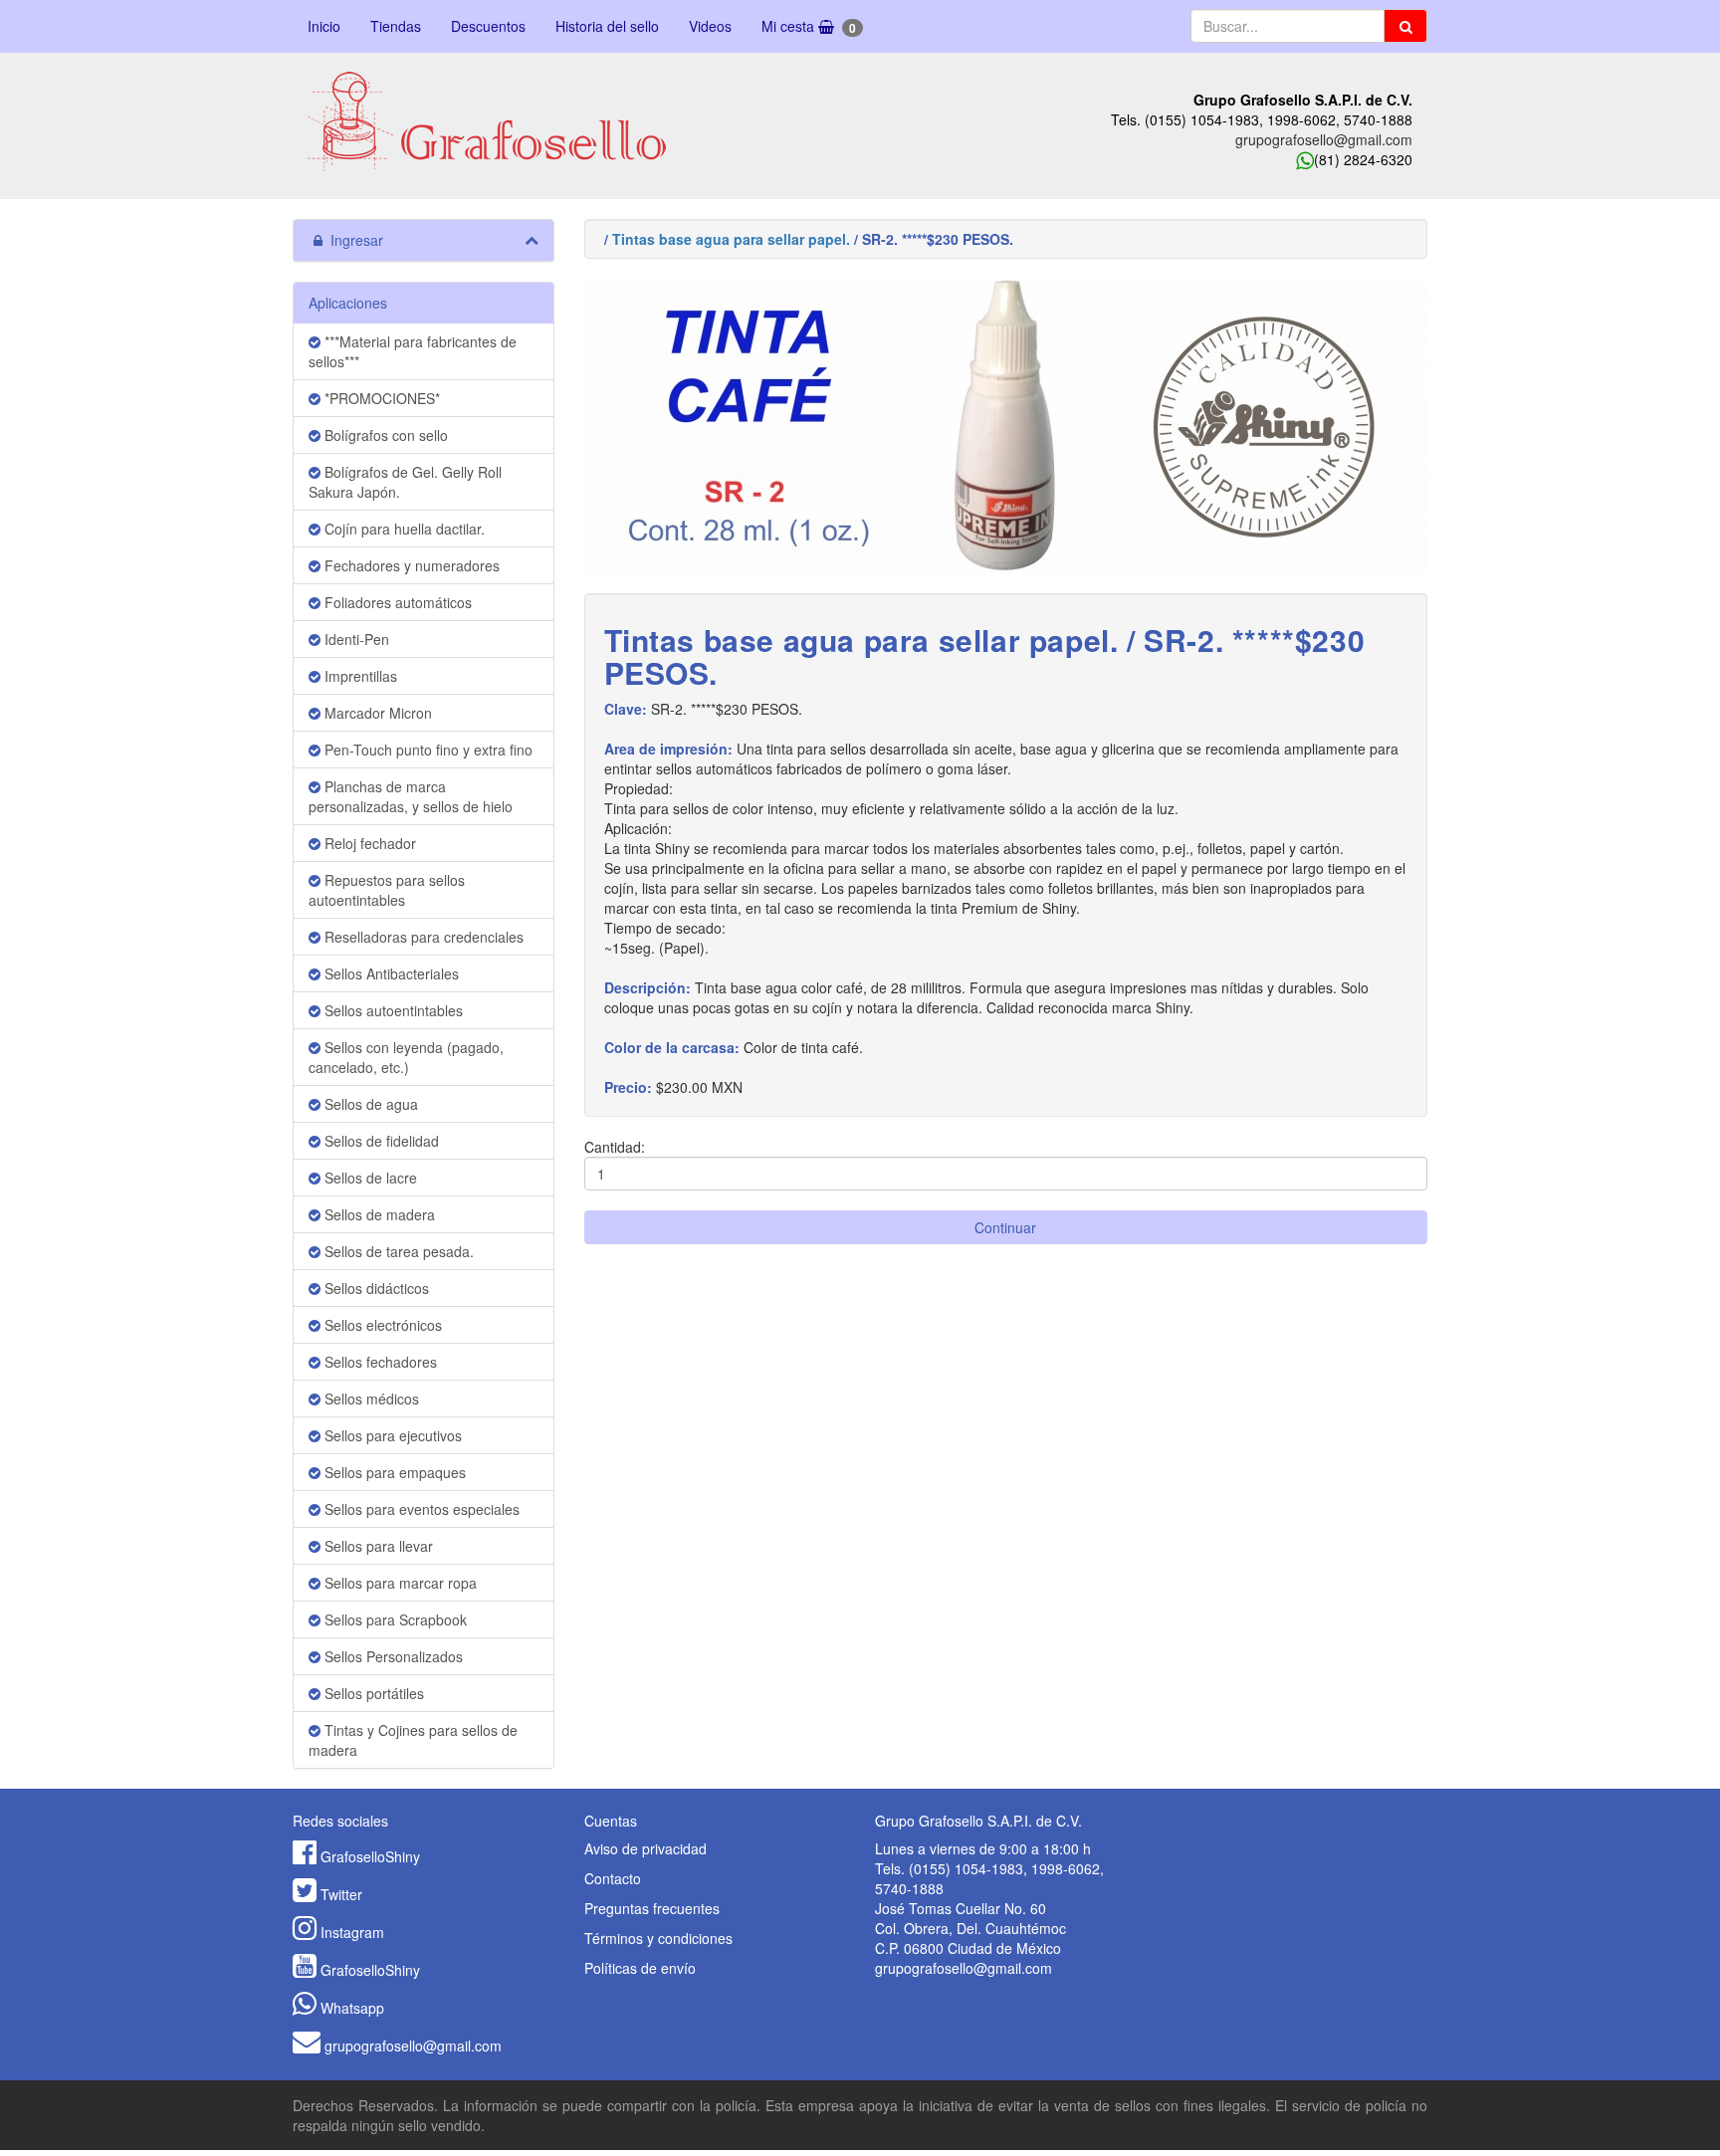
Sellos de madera (378, 1214)
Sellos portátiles (372, 1693)
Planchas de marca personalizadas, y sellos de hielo (411, 796)
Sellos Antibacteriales (390, 973)
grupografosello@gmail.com (1324, 139)
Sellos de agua (369, 1104)
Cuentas (611, 1821)
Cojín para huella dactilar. (403, 529)
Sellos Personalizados (392, 1656)
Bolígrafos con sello (384, 435)
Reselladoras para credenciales (422, 937)
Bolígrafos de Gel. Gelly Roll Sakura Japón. (405, 482)
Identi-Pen (355, 639)
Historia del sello (607, 26)
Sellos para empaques (393, 1472)
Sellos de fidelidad (380, 1141)
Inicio (324, 26)
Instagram (352, 1932)
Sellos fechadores (379, 1362)
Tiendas (396, 26)
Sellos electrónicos (381, 1325)
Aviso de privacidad (645, 1848)
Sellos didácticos (375, 1288)
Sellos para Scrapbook (394, 1619)
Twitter (341, 1894)
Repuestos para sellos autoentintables (387, 890)
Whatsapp (352, 2008)
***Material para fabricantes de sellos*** (413, 351)
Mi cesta (809, 26)
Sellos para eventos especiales (420, 1509)
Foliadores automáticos (396, 602)
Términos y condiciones (658, 1938)
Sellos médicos (370, 1399)
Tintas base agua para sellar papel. (731, 239)
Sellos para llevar (377, 1546)
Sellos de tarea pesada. (397, 1251)
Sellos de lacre (369, 1178)
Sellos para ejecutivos (391, 1435)
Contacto (613, 1878)
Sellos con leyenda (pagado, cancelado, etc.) (406, 1057)
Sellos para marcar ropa (399, 1583)
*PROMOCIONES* (380, 398)
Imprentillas (359, 676)
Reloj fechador (368, 843)
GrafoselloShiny (370, 1856)
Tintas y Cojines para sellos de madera (413, 1740)
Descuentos (488, 26)
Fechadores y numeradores (410, 565)
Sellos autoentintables (392, 1010)
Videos (710, 26)
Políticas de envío (640, 1968)
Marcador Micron (376, 713)
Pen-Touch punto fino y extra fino (427, 750)
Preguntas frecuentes (652, 1908)
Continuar (1005, 1227)
